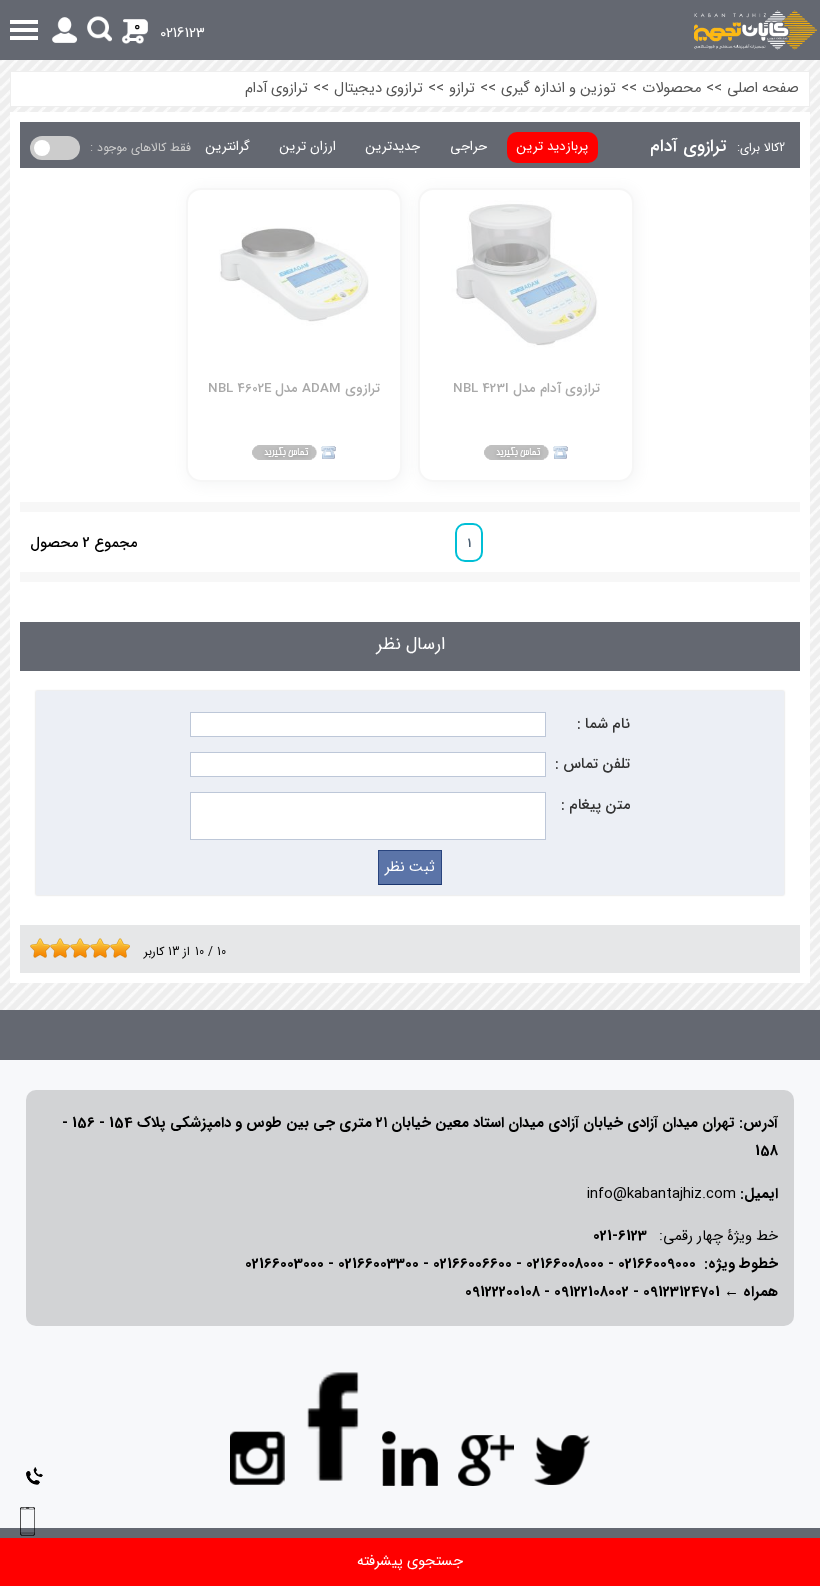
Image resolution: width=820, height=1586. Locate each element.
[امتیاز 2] (45, 948)
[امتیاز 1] (35, 948)
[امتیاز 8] (105, 948)
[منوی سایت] (410, 30)
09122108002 (591, 1292)
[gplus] (486, 1459)
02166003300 (378, 1264)
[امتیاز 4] (65, 948)
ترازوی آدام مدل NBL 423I (526, 388)
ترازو (462, 88)
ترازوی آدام (276, 88)
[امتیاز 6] (85, 948)
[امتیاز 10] (125, 948)
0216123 (182, 33)
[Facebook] (334, 1426)
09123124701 (681, 1292)
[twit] (562, 1459)
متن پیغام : (595, 805)
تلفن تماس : (592, 764)
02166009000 (657, 1264)
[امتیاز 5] (75, 948)
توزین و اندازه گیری (558, 88)
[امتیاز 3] (55, 948)
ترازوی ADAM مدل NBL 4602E (294, 388)
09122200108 (502, 1292)
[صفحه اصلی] (755, 30)
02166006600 (472, 1264)
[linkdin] (410, 1459)
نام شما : (603, 724)
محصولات (671, 88)
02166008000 (565, 1264)
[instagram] (258, 1457)
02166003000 (284, 1264)
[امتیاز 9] (115, 948)
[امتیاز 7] (95, 948)
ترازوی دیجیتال (378, 88)
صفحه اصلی (763, 88)
